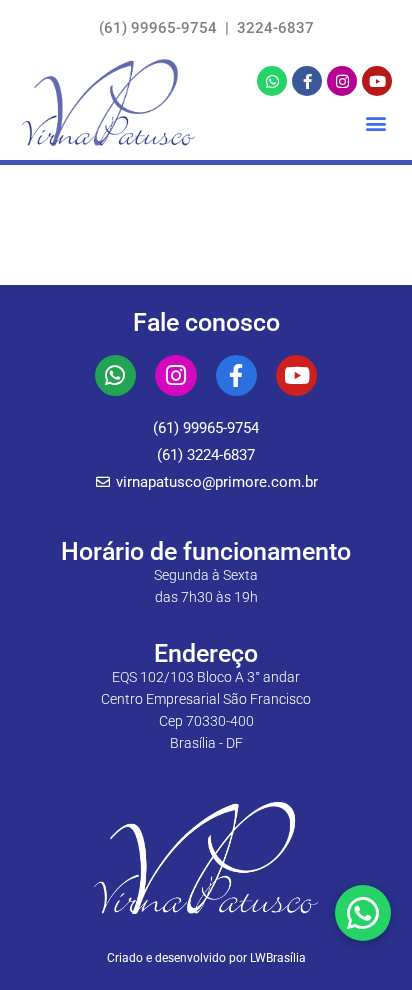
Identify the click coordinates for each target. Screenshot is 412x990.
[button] (375, 122)
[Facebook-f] (307, 81)
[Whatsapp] (272, 81)
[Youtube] (377, 81)
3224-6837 (273, 28)
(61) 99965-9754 (160, 28)
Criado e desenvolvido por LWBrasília (206, 958)
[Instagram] (342, 81)
